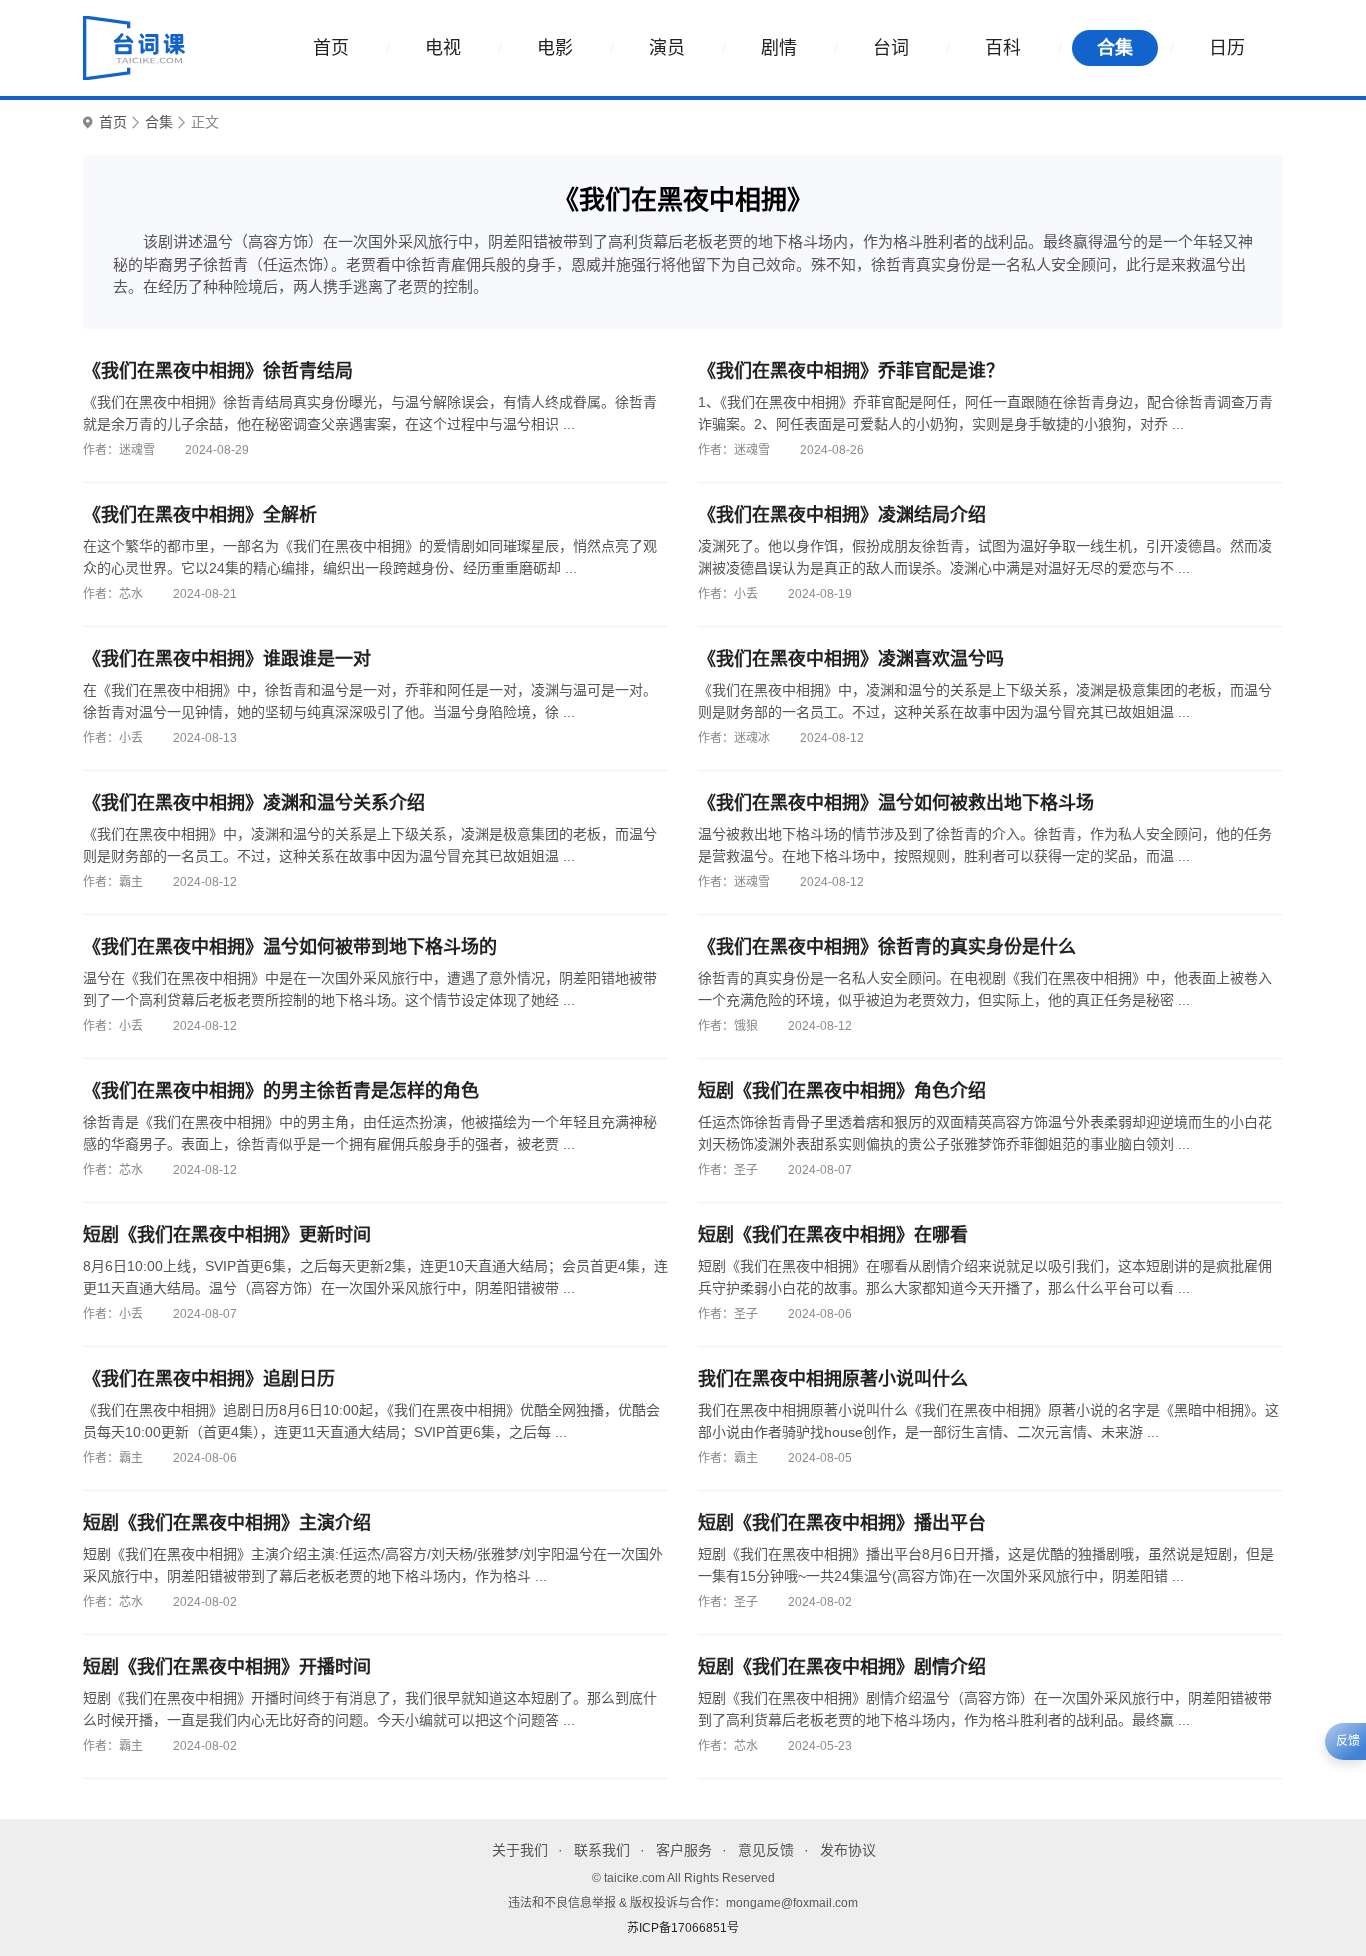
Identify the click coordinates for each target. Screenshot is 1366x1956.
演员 (667, 48)
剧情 (779, 48)
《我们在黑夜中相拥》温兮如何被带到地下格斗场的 (290, 947)
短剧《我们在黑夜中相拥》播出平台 (842, 1523)
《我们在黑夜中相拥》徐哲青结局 (218, 371)
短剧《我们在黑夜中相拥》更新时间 (227, 1235)
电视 (443, 48)
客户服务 (684, 1850)
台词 (891, 48)
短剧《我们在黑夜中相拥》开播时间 (227, 1667)
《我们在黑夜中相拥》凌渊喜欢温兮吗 (851, 659)
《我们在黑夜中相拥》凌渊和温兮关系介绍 (254, 803)
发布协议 (848, 1850)
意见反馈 (766, 1850)
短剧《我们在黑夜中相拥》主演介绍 (227, 1523)
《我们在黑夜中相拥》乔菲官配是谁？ (851, 371)
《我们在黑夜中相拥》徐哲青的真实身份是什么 (887, 947)
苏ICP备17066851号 (683, 1928)
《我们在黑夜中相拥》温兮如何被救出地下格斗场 (896, 803)
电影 (555, 48)
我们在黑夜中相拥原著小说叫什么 (833, 1379)
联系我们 (602, 1850)
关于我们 (520, 1850)
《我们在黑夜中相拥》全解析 (200, 515)
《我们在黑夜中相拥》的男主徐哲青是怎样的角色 (281, 1091)
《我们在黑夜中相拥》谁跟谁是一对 (227, 659)
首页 (331, 48)
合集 (1115, 48)
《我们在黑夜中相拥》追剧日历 (209, 1379)
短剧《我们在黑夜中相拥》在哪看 (833, 1235)
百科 (1003, 48)
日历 (1227, 48)
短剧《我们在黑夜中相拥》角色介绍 (842, 1091)
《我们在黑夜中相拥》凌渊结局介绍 (842, 515)
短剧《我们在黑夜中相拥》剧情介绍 (842, 1667)
